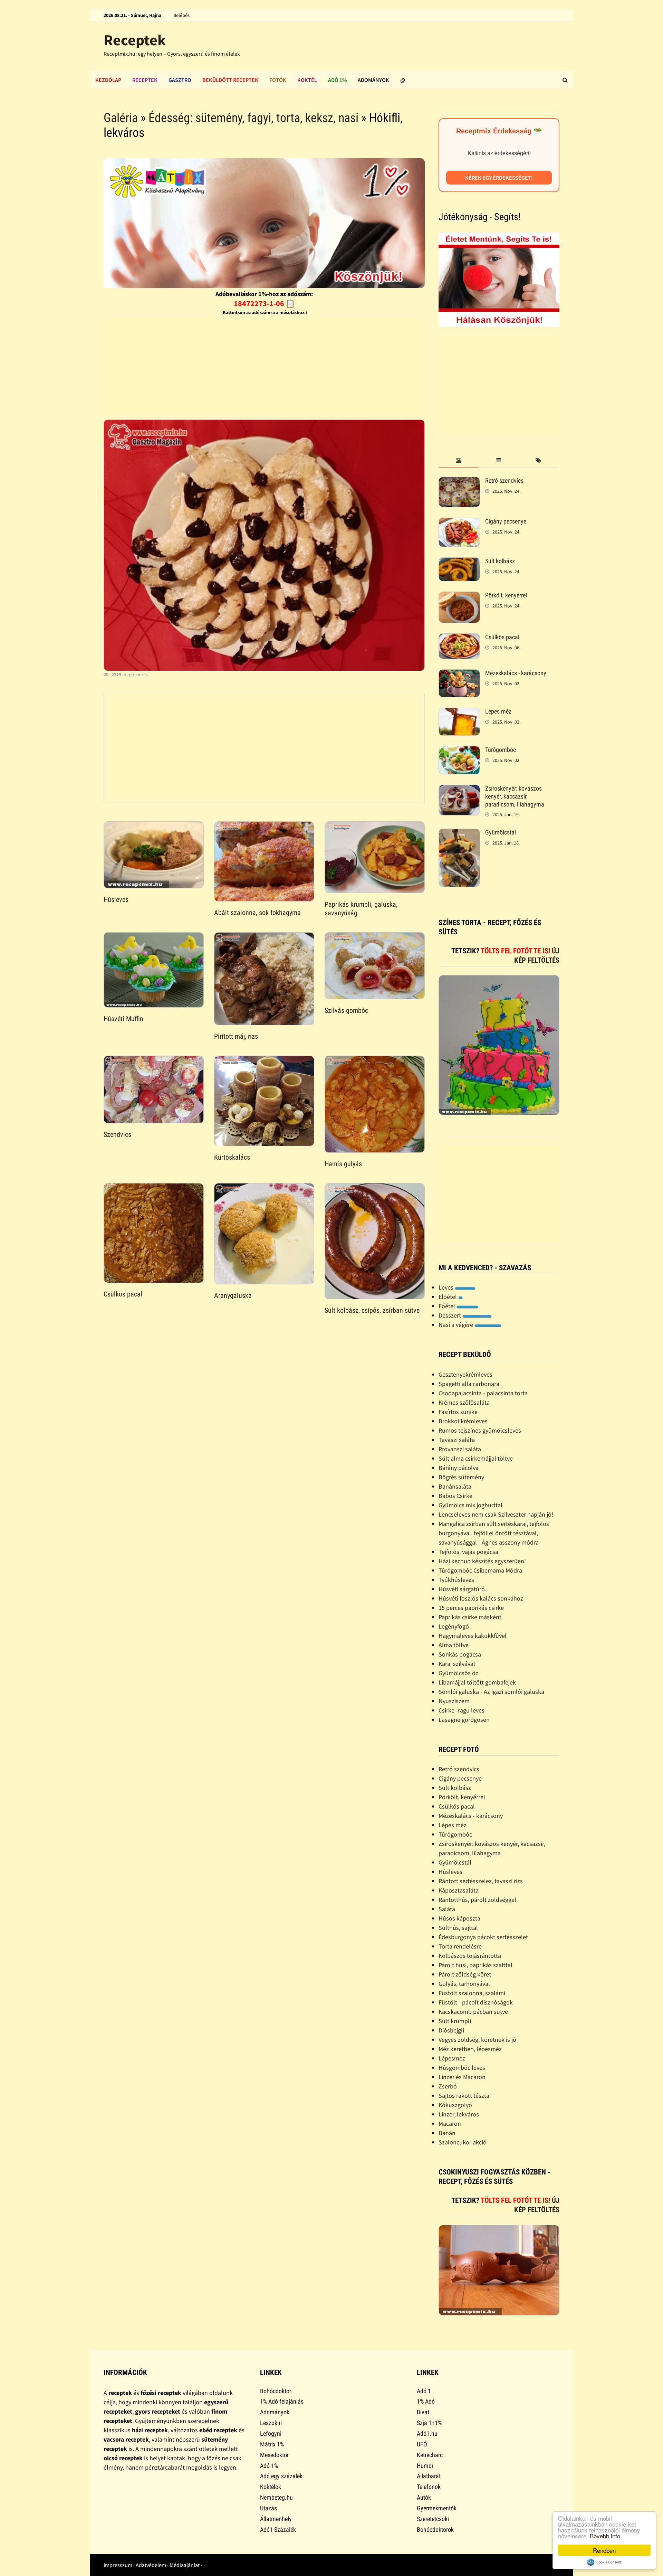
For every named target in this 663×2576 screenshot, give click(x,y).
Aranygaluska (233, 1295)
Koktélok (271, 2487)
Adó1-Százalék (278, 2530)
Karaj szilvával (457, 1664)
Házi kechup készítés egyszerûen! (482, 1561)
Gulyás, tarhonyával (464, 1984)
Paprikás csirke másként (470, 1617)
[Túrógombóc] (459, 751)
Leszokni (271, 2423)
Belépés (181, 15)
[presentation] (458, 461)
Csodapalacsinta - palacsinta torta (483, 1393)
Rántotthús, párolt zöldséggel (477, 1900)
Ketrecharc (430, 2455)
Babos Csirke (455, 1496)
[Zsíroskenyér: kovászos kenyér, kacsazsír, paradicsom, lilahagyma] (459, 789)
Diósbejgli (451, 2030)
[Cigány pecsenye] (459, 522)
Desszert (450, 1315)
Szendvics (117, 1134)
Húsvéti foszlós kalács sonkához (481, 1598)
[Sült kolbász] (459, 562)
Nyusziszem (454, 1701)
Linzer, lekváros (459, 2114)
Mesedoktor (274, 2455)
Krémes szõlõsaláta (464, 1402)
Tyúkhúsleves (456, 1580)
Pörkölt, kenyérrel (506, 595)
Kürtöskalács (232, 1157)
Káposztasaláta (459, 1890)
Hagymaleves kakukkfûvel (473, 1636)
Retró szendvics (504, 480)
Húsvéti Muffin (123, 1019)
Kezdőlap (108, 80)
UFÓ (422, 2444)
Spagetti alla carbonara (469, 1384)
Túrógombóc (501, 750)
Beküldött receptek (230, 80)
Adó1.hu (427, 2433)
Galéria (121, 118)
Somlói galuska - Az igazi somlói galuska (491, 1692)
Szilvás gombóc (346, 1010)
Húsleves (116, 899)
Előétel (448, 1297)
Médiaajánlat (185, 2565)
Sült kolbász (500, 561)
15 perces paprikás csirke (471, 1608)
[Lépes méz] (459, 712)
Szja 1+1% (429, 2423)
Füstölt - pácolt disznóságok (476, 2002)
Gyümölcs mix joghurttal (470, 1505)
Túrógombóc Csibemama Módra (480, 1570)
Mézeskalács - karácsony (516, 673)
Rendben (604, 2550)
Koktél (307, 80)
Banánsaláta (455, 1486)
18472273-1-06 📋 (264, 303)
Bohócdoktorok (435, 2530)
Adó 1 (424, 2391)
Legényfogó (454, 1626)
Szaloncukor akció (463, 2142)
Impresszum (118, 2565)
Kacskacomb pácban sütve (473, 2012)
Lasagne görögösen (464, 1720)
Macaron (450, 2124)
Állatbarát (429, 2476)
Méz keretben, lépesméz (470, 2049)
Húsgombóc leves (462, 2068)
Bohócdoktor (276, 2391)
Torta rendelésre (460, 1946)
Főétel (448, 1306)
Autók (424, 2497)
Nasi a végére (457, 1325)
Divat (423, 2412)
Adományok (373, 80)
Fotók (278, 80)
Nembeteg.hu (276, 2497)
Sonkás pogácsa (460, 1654)
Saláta (447, 1909)
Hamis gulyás (343, 1164)
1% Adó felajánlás (282, 2401)
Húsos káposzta (459, 1918)
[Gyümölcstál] (459, 833)
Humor (425, 2466)
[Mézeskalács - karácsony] (459, 674)
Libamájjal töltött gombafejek (477, 1682)
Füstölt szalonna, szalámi (472, 1993)
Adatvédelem (151, 2565)
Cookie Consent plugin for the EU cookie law (604, 2562)
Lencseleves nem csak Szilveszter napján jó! (496, 1514)
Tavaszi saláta (457, 1440)
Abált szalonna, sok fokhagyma (257, 913)
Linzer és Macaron (462, 2077)
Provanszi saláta (460, 1449)
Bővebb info (605, 2536)
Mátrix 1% (272, 2444)
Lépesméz (452, 2058)
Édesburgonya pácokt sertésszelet (483, 1937)
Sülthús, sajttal (458, 1928)
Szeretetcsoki (433, 2519)
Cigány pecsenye (506, 521)
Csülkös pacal (123, 1294)
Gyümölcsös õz (458, 1673)
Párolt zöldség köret (465, 1974)
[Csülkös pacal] (459, 638)
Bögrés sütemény (461, 1477)
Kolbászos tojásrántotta (470, 1956)
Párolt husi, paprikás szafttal (475, 1965)
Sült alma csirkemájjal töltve (476, 1458)
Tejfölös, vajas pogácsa (468, 1552)
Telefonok (429, 2487)
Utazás (268, 2508)
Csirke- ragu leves (462, 1710)
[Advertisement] (264, 366)
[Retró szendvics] (459, 482)
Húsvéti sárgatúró (462, 1589)
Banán (447, 2133)
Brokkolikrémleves (463, 1421)
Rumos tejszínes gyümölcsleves (480, 1430)
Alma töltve (454, 1645)
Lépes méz (498, 711)
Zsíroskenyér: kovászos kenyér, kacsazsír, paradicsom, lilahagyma (515, 796)
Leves (447, 1287)
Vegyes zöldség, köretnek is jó (477, 2040)
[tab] (458, 461)
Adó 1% (337, 80)
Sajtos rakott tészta (464, 2096)
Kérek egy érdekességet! (499, 178)
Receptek (135, 40)
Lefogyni (271, 2433)
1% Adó (426, 2401)
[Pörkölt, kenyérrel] (459, 596)
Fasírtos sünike (458, 1412)
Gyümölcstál (501, 832)
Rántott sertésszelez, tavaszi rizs (481, 1881)
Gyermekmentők (437, 2508)
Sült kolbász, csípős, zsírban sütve (372, 1310)
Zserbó (448, 2086)
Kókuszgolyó (455, 2105)
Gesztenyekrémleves (465, 1374)
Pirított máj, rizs (236, 1036)
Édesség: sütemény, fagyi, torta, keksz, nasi (253, 118)
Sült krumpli (455, 2021)
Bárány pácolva (459, 1468)
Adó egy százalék (281, 2476)
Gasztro (180, 80)
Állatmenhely (276, 2519)
